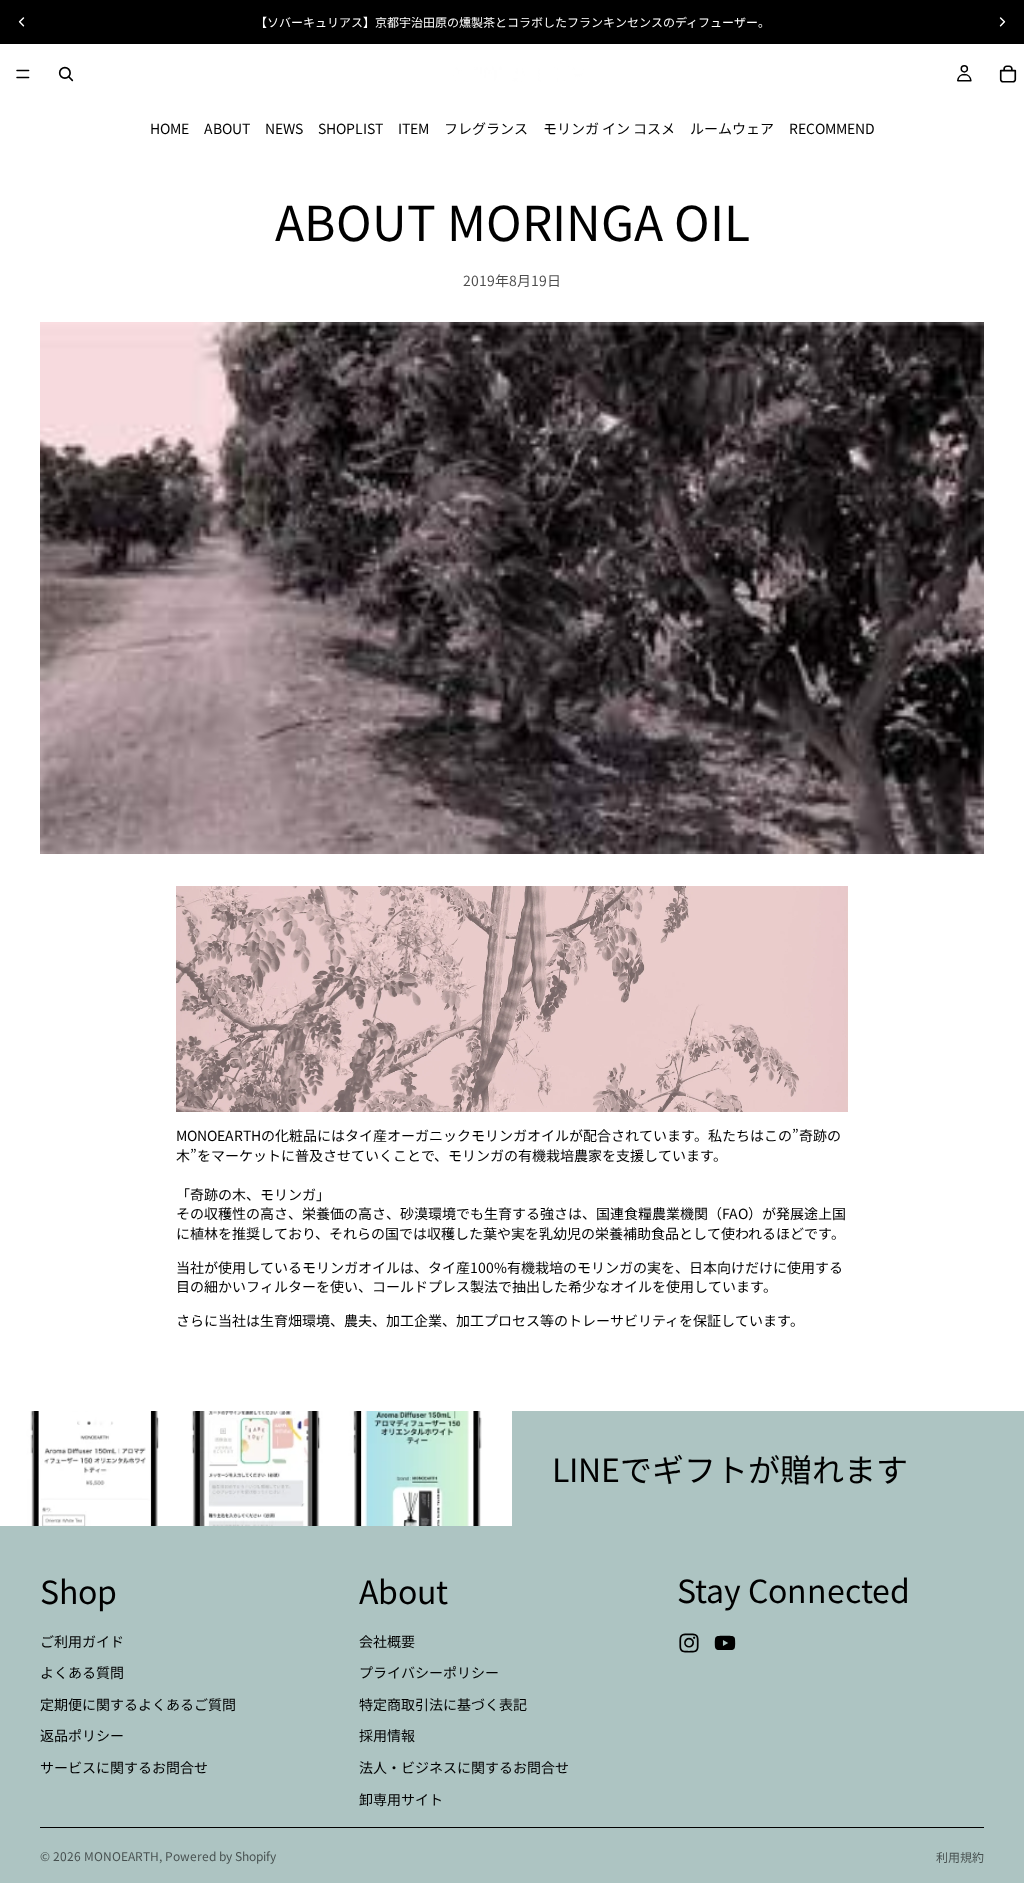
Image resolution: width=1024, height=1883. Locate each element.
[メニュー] (23, 74)
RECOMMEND (832, 128)
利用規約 (960, 1856)
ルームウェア (732, 128)
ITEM (413, 128)
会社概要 (387, 1640)
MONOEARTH (121, 1855)
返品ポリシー (82, 1735)
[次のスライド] (1002, 22)
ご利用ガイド (82, 1640)
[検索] (66, 74)
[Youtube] (725, 1643)
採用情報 (387, 1735)
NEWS (284, 128)
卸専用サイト (401, 1798)
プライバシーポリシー (429, 1672)
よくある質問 (82, 1672)
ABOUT (227, 128)
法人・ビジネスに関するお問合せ (464, 1767)
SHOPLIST (350, 128)
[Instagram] (689, 1643)
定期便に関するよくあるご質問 (138, 1704)
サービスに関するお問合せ (124, 1767)
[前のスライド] (22, 22)
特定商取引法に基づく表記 (443, 1704)
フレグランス (486, 128)
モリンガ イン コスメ (609, 128)
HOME (169, 128)
